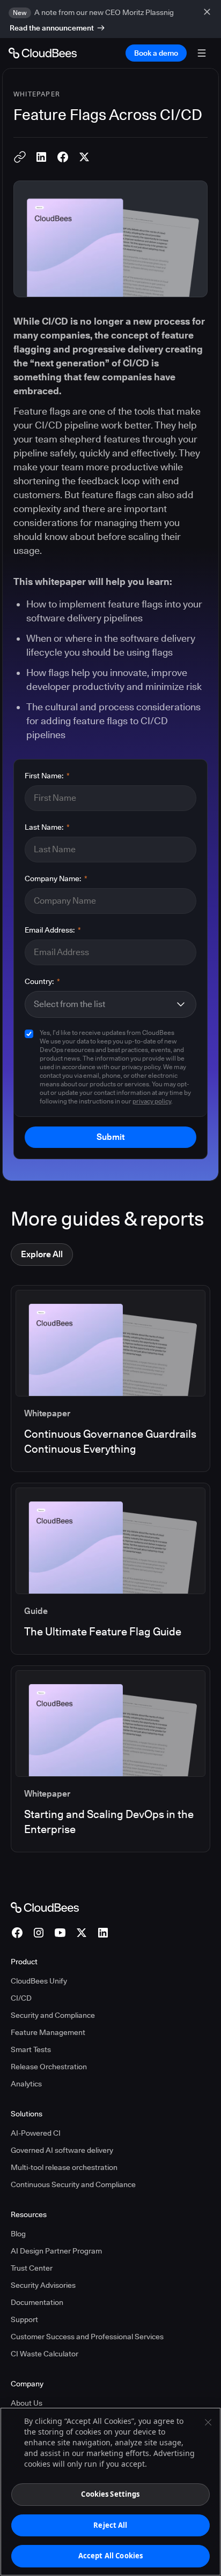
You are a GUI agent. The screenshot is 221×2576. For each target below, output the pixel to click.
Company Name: (56, 878)
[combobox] (104, 1004)
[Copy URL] (20, 157)
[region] (110, 2492)
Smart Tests (31, 2049)
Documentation (37, 2302)
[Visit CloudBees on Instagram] (39, 1933)
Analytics (26, 2084)
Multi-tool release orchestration (64, 2167)
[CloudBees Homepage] (45, 1906)
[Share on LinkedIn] (41, 157)
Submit (110, 1137)
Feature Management (48, 2032)
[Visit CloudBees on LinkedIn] (103, 1933)
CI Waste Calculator (45, 2354)
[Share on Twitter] (84, 157)
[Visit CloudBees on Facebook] (17, 1933)
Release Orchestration (49, 2067)
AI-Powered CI (36, 2133)
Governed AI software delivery (62, 2150)
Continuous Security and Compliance (73, 2184)
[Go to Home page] (43, 53)
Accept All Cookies (110, 2556)
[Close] (208, 2422)
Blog (18, 2234)
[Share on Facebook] (63, 157)
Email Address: (53, 930)
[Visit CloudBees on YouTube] (60, 1933)
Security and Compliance (53, 2015)
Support (24, 2319)
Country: (42, 981)
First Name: (47, 776)
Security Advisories (43, 2285)
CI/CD (21, 1998)
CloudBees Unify (39, 1981)
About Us (27, 2403)
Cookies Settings (110, 2494)
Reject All (110, 2525)
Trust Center (32, 2268)
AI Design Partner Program (56, 2251)
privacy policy (152, 1101)
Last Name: (47, 827)
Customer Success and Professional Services (87, 2337)
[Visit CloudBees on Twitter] (82, 1933)
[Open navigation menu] (202, 53)
